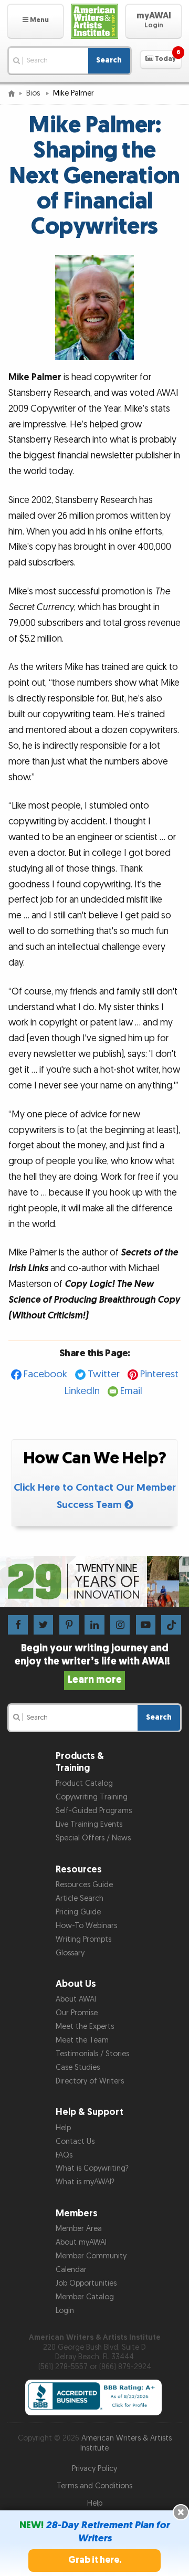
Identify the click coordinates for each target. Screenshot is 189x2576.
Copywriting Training (92, 1797)
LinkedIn (82, 1391)
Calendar (71, 2270)
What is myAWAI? (85, 2182)
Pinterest (159, 1374)
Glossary (70, 1953)
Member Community (91, 2256)
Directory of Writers (90, 2081)
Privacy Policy (94, 2469)
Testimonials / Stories (92, 2054)
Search (109, 60)
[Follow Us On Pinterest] (69, 1624)
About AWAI (76, 1999)
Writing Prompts (83, 1939)
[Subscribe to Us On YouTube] (146, 1624)
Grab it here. (95, 2560)
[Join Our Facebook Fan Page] (18, 1624)
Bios (34, 93)
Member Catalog (85, 2297)
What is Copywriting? (92, 2168)
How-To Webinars (86, 1926)
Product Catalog (84, 1783)
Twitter (104, 1374)
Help (63, 2128)
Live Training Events (89, 1824)
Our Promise (77, 2013)
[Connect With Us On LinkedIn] (94, 1624)
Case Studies (78, 2067)
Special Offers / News (93, 1838)
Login (65, 2311)
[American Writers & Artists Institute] (94, 21)
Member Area (79, 2229)
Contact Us (75, 2142)
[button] (35, 21)
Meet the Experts (85, 2027)
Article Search (80, 1898)
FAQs (64, 2155)
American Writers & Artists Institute (126, 2443)
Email (131, 1391)
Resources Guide (84, 1885)
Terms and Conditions (94, 2486)
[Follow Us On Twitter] (43, 1624)
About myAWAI (81, 2242)
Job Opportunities (86, 2283)
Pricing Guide (78, 1912)
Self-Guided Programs (94, 1811)
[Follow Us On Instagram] (120, 1624)
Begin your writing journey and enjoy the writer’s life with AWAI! (94, 1664)
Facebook (45, 1374)
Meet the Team (82, 2040)
